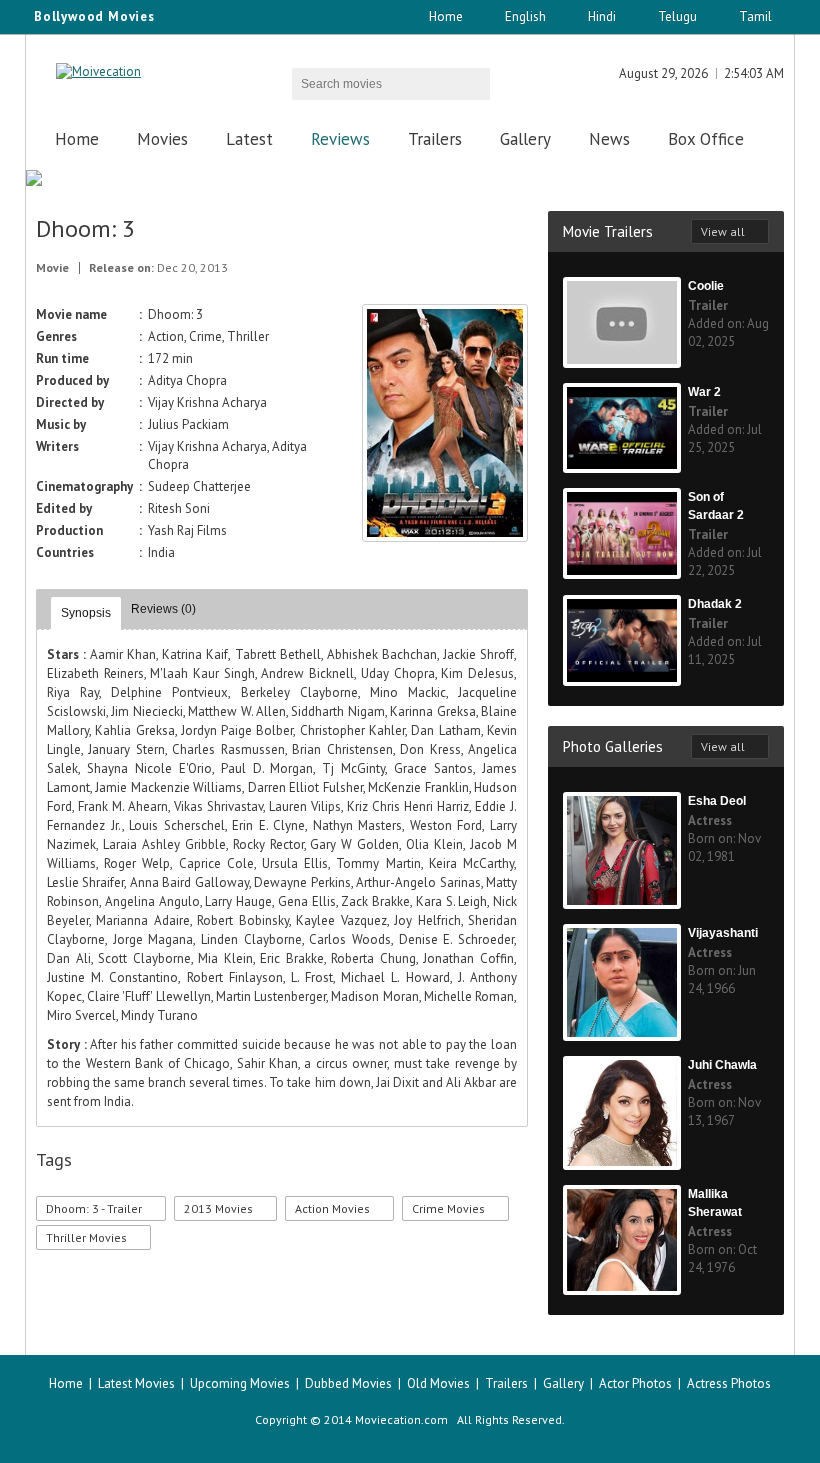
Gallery (525, 139)
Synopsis (86, 613)
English (525, 16)
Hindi (602, 16)
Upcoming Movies (240, 1383)
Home (446, 16)
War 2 (704, 392)
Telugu (677, 16)
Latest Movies (136, 1383)
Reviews (340, 139)
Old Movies (438, 1383)
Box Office (706, 139)
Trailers (435, 139)
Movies (162, 139)
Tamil (755, 16)
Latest (249, 139)
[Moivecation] (98, 71)
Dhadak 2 (715, 604)
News (609, 139)
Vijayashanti (723, 933)
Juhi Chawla (722, 1065)
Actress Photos (729, 1383)
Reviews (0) (163, 609)
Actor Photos (635, 1383)
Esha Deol (717, 801)
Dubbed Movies (348, 1383)
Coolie (706, 286)
